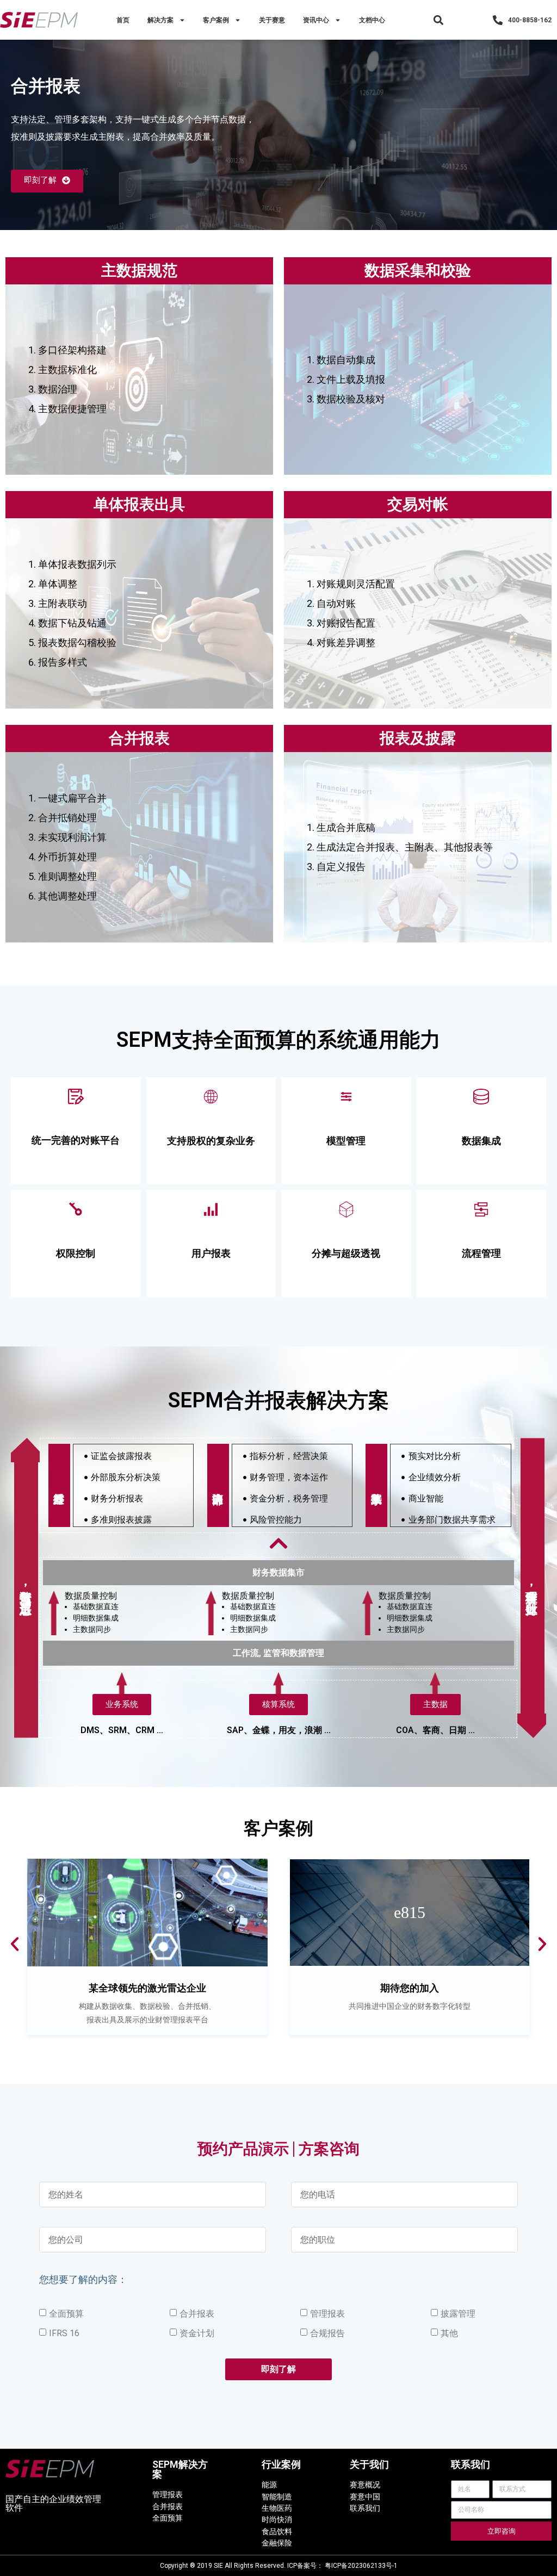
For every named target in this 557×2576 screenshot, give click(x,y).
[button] (439, 20)
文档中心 (372, 20)
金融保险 (277, 2543)
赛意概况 (365, 2485)
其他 (449, 2333)
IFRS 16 (64, 2333)
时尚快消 (277, 2519)
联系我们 (365, 2508)
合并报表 (197, 2314)
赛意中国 (365, 2497)
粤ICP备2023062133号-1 (361, 2566)
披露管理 (458, 2314)
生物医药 (277, 2508)
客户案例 (216, 20)
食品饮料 (277, 2531)
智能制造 (277, 2497)
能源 (269, 2485)
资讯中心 (316, 20)
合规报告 (327, 2333)
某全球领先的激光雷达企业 (147, 1988)
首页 (123, 20)
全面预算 (66, 2314)
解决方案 (160, 20)
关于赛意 (272, 20)
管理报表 (327, 2314)
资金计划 (197, 2333)
